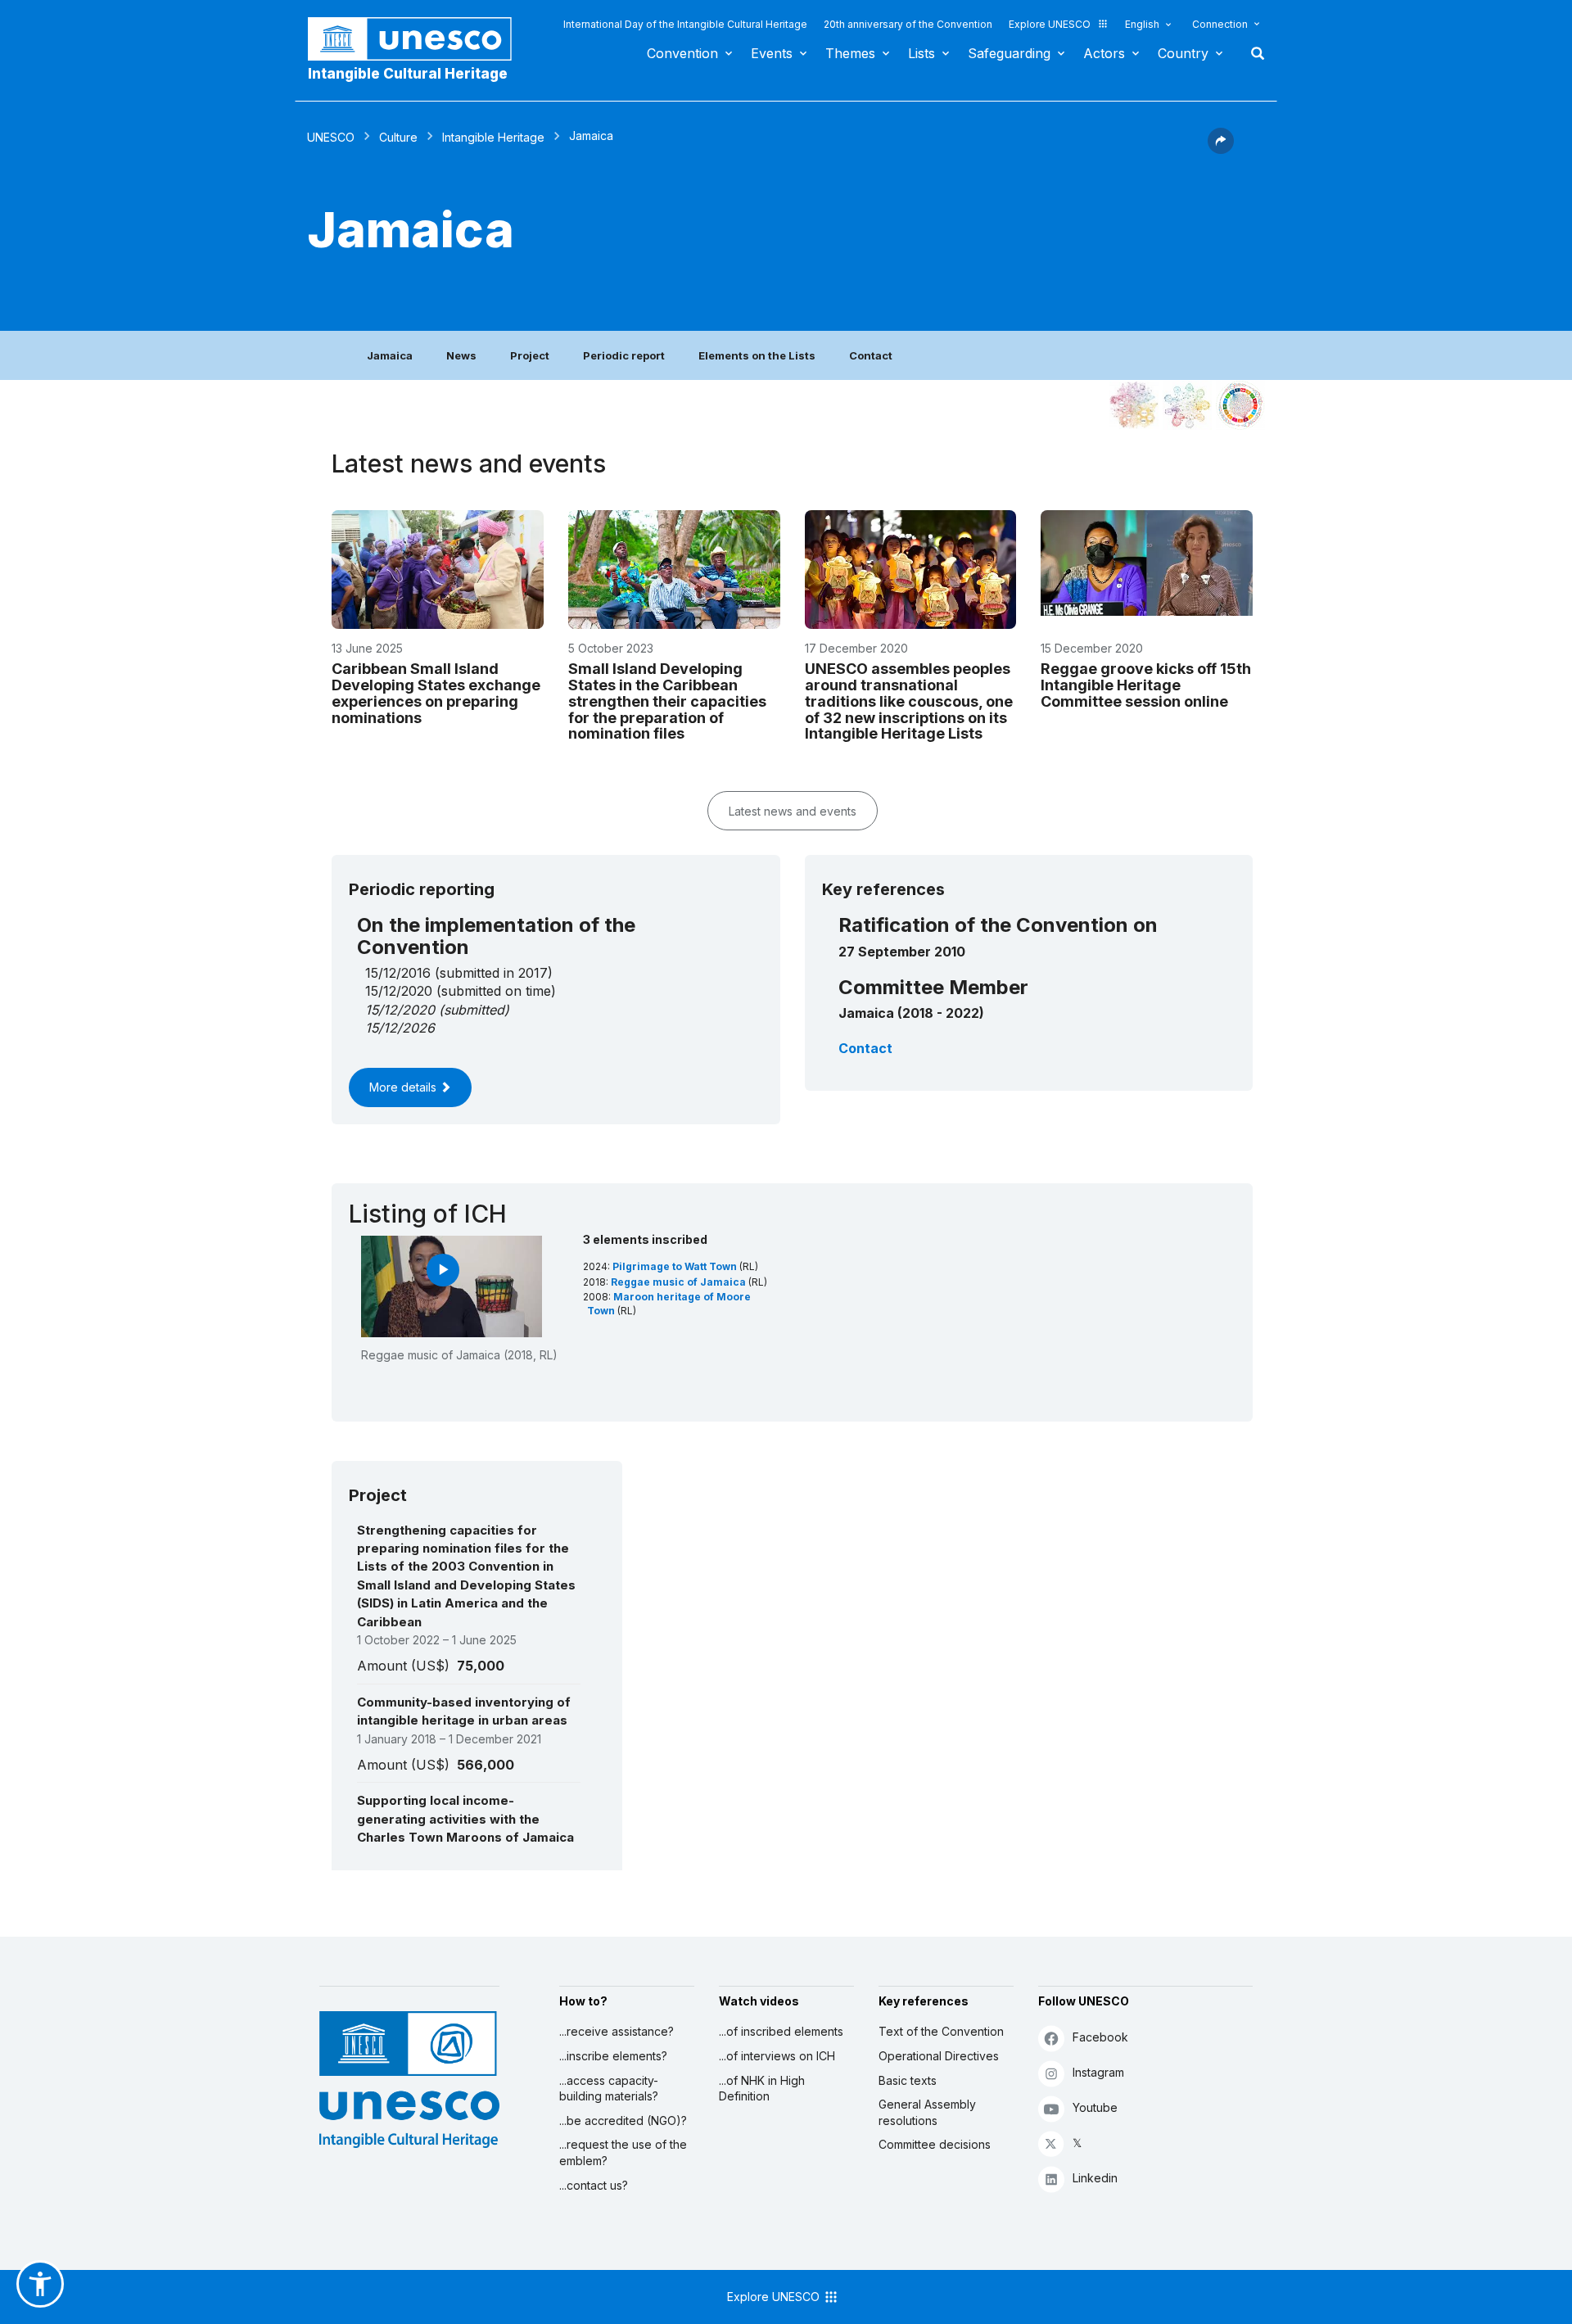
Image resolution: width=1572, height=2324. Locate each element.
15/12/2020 (400, 1010)
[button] (1221, 149)
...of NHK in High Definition (762, 2089)
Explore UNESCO (1050, 24)
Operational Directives (939, 2056)
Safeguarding (1009, 53)
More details (404, 1087)
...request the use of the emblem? (623, 2152)
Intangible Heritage (493, 137)
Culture (398, 137)
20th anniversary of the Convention (908, 24)
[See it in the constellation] (1134, 405)
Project (530, 355)
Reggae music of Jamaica (680, 1282)
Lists (922, 53)
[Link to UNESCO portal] (418, 39)
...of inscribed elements (781, 2031)
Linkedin (1095, 2178)
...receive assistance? (617, 2031)
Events (772, 53)
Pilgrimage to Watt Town (676, 1266)
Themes (850, 53)
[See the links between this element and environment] (1187, 405)
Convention (682, 53)
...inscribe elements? (613, 2056)
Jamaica (390, 355)
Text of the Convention (941, 2031)
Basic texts (908, 2080)
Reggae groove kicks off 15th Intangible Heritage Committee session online (1146, 685)
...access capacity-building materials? (609, 2089)
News (461, 355)
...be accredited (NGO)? (623, 2121)
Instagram (1098, 2072)
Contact (871, 355)
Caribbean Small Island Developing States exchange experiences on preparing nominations (436, 693)
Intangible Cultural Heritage (408, 74)
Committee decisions (935, 2144)
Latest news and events (793, 811)
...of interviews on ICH (777, 2056)
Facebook (1100, 2037)
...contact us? (594, 2185)
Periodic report (624, 355)
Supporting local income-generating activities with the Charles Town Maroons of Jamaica (465, 1819)
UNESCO (331, 137)
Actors (1104, 53)
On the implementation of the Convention (496, 936)
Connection (1220, 24)
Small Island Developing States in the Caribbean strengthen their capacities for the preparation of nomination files (667, 701)
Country (1183, 53)
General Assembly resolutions (927, 2112)
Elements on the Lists (757, 355)
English (1142, 24)
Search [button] (1253, 53)
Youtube (1095, 2107)
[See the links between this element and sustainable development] (1240, 405)
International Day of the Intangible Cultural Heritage (685, 24)
